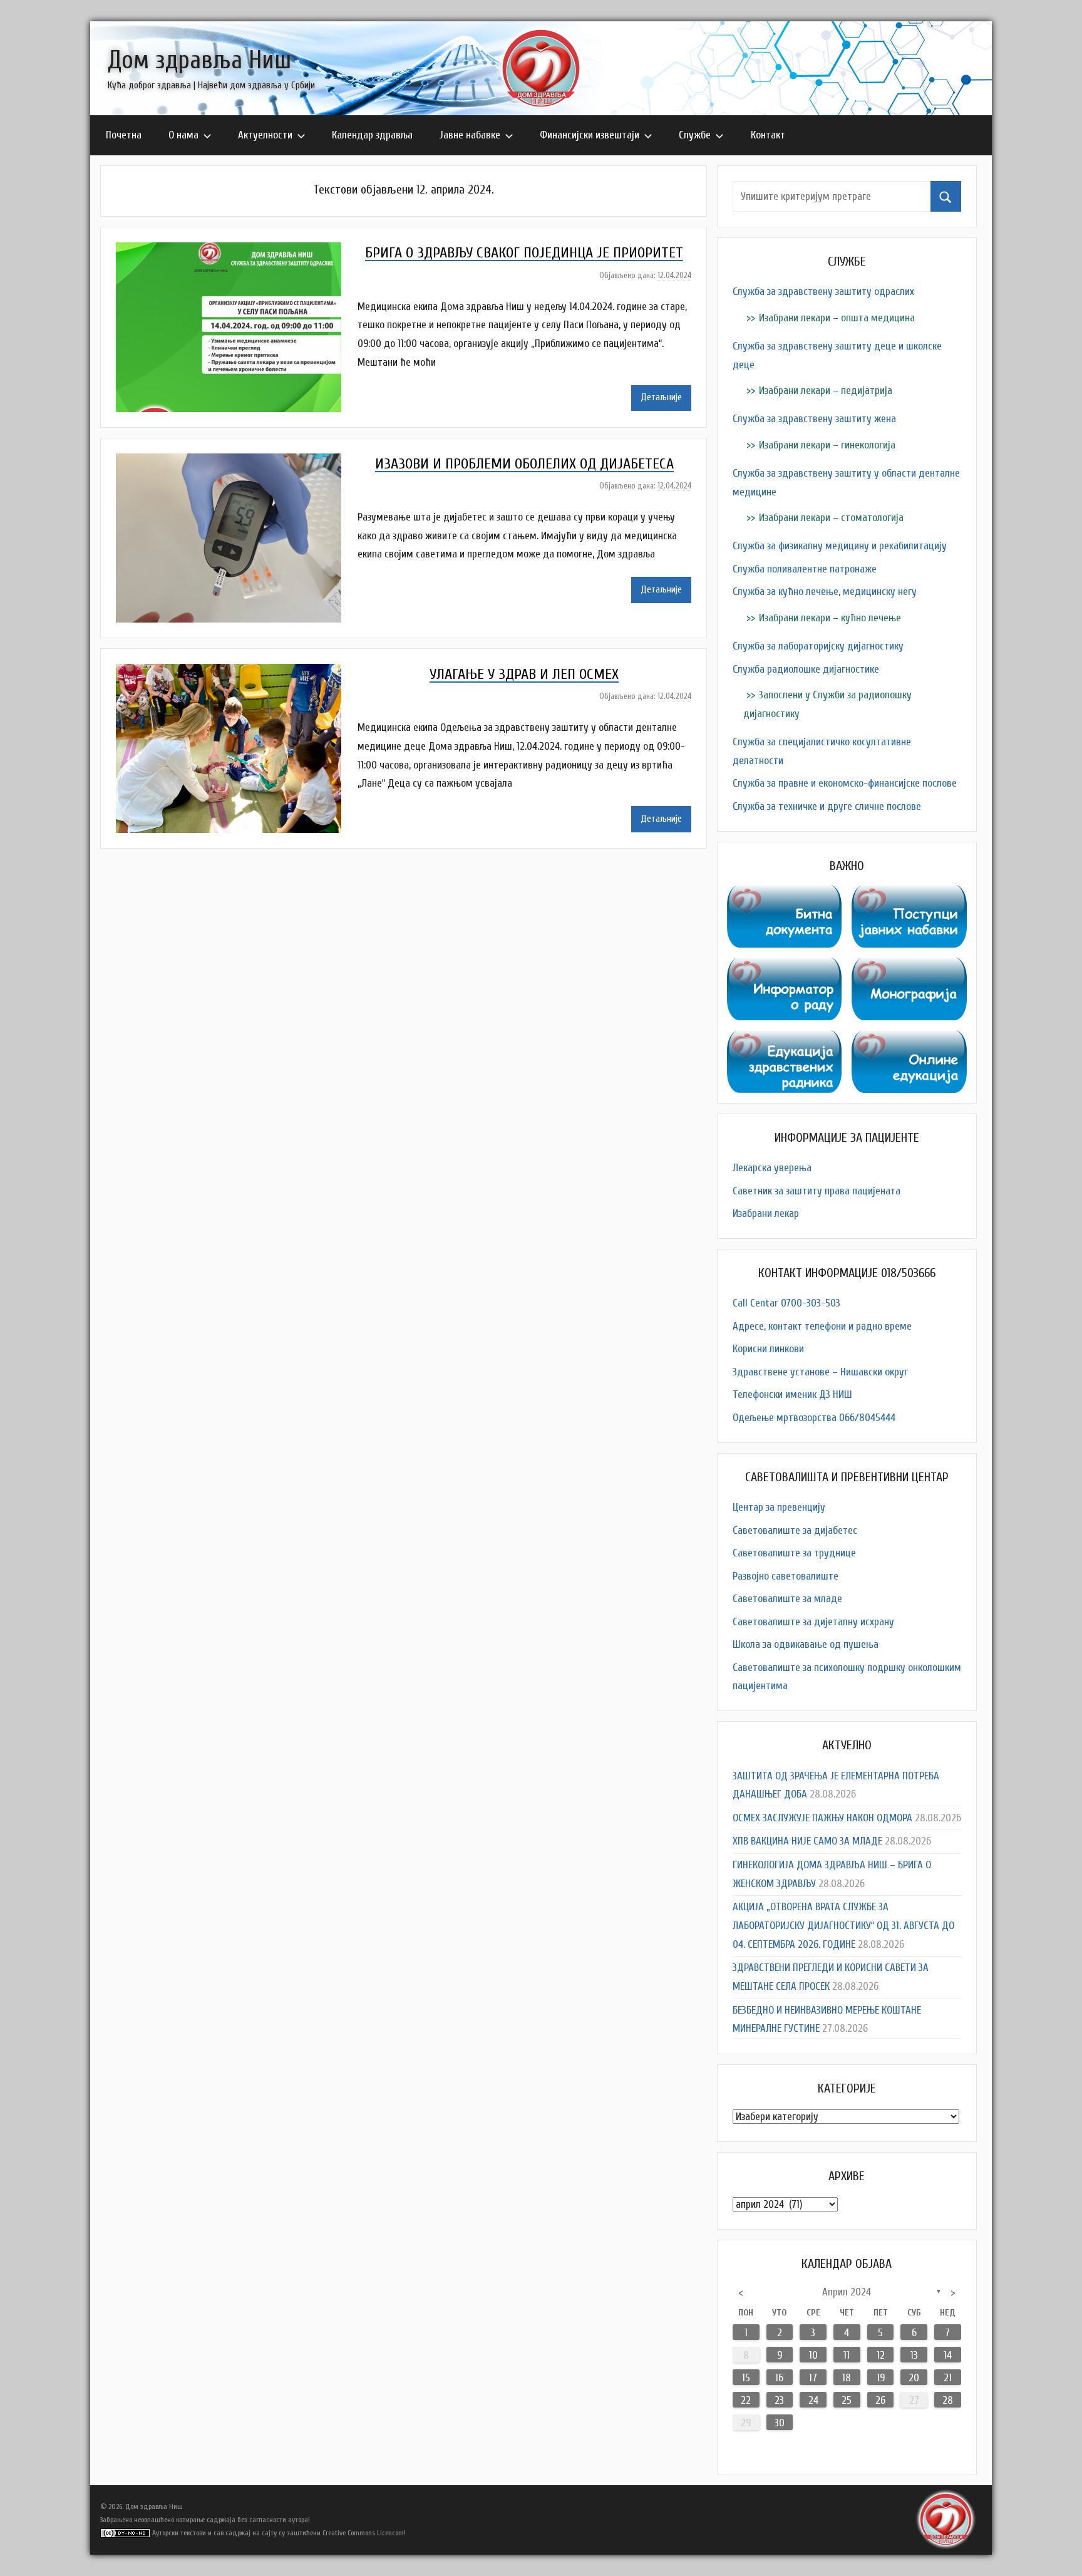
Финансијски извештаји (590, 135)
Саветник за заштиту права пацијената (817, 1191)
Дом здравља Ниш (199, 60)
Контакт (768, 135)
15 (746, 2378)
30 (780, 2423)
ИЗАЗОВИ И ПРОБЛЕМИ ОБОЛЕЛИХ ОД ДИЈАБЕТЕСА (524, 464)
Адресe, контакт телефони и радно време (822, 1326)
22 (746, 2400)
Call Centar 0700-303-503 (786, 1303)
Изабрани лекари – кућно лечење (830, 618)
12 (881, 2355)
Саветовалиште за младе (787, 1599)
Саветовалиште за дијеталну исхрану (813, 1622)
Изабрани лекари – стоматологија (831, 518)
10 (813, 2355)
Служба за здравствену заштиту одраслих (823, 292)
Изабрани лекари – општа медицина (837, 318)
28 (948, 2400)
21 (948, 2378)
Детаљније (661, 397)
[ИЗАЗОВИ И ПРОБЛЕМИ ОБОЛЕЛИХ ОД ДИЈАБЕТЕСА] (237, 463)
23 (779, 2400)
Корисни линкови (768, 1349)
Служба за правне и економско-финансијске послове (845, 783)
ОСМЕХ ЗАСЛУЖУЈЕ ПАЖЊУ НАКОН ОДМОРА (822, 1818)
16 (779, 2378)
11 (847, 2355)
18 (847, 2378)
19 (881, 2378)
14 (948, 2355)
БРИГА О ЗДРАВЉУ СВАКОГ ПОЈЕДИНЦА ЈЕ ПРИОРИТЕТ (524, 253)
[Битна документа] (785, 894)
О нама (183, 135)
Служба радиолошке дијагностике (806, 669)
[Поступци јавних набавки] (909, 894)
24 (813, 2400)
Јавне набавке (470, 135)
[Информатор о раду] (785, 967)
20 (914, 2378)
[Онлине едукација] (909, 1039)
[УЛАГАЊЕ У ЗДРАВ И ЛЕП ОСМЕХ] (237, 673)
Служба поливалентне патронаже (805, 569)
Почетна (124, 135)
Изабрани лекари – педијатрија (826, 391)
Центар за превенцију (779, 1507)
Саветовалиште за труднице (794, 1553)
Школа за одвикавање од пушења (806, 1644)
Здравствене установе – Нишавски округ (820, 1372)
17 (813, 2378)
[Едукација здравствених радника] (785, 1039)
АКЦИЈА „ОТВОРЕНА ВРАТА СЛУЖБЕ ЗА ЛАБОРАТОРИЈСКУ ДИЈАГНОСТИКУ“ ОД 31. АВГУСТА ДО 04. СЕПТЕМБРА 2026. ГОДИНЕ (843, 1926)
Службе (695, 135)
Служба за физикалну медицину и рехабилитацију (840, 546)
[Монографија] (909, 967)
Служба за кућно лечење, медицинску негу (825, 592)
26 (880, 2400)
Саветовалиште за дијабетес (795, 1530)
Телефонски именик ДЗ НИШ (792, 1394)
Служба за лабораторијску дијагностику (818, 646)
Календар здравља (372, 135)
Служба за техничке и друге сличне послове (827, 806)
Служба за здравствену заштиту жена (814, 419)
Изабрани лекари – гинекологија (827, 445)
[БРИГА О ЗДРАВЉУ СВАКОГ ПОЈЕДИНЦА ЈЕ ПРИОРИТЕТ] (237, 251)
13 (914, 2355)
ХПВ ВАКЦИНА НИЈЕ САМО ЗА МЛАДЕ (807, 1841)
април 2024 (847, 2292)
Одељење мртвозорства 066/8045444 (814, 1418)
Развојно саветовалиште (786, 1576)
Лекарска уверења (772, 1168)
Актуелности (265, 135)
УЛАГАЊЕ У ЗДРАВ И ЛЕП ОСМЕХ (524, 674)
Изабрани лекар (766, 1213)
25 (847, 2400)
